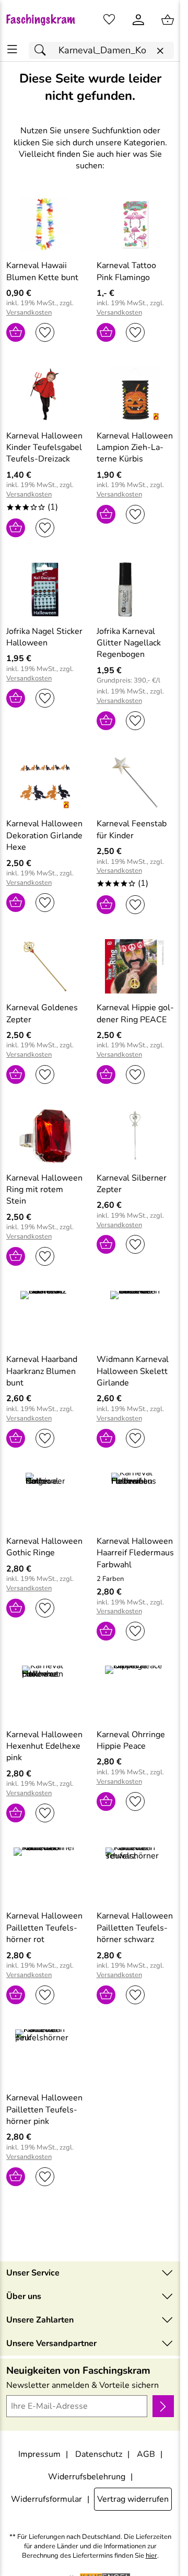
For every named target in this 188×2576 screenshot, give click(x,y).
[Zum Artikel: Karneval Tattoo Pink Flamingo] (136, 224)
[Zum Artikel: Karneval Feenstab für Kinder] (136, 782)
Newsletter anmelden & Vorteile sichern (83, 2385)
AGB (146, 2454)
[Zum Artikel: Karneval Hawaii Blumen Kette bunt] (45, 224)
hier (151, 2556)
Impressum (39, 2454)
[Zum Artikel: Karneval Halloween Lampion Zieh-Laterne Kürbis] (136, 394)
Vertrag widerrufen (133, 2499)
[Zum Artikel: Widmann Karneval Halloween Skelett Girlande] (136, 1318)
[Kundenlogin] (138, 20)
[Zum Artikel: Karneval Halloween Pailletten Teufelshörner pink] (45, 2057)
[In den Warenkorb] (16, 332)
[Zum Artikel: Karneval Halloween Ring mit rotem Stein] (45, 1136)
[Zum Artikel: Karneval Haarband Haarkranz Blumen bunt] (45, 1318)
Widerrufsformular (46, 2499)
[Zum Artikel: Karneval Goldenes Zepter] (45, 966)
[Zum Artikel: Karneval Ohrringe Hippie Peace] (136, 1693)
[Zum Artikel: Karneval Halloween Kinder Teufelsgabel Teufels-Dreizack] (45, 394)
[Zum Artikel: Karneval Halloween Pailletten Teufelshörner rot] (45, 1875)
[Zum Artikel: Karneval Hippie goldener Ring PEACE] (136, 966)
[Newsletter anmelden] (163, 2406)
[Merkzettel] (109, 20)
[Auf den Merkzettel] (45, 332)
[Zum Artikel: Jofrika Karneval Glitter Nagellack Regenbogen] (136, 590)
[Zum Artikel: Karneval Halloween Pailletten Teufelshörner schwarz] (136, 1875)
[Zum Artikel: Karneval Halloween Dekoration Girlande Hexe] (45, 782)
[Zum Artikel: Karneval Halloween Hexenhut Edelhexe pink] (45, 1693)
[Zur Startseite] (45, 20)
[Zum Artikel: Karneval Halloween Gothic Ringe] (45, 1500)
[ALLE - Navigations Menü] (12, 49)
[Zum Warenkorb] (168, 20)
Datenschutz (99, 2454)
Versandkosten (29, 313)
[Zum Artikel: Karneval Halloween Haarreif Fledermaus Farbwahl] (136, 1500)
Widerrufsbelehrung (87, 2477)
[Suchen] (43, 50)
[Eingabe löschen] (160, 51)
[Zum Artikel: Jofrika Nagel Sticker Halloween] (45, 590)
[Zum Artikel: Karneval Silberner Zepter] (136, 1136)
